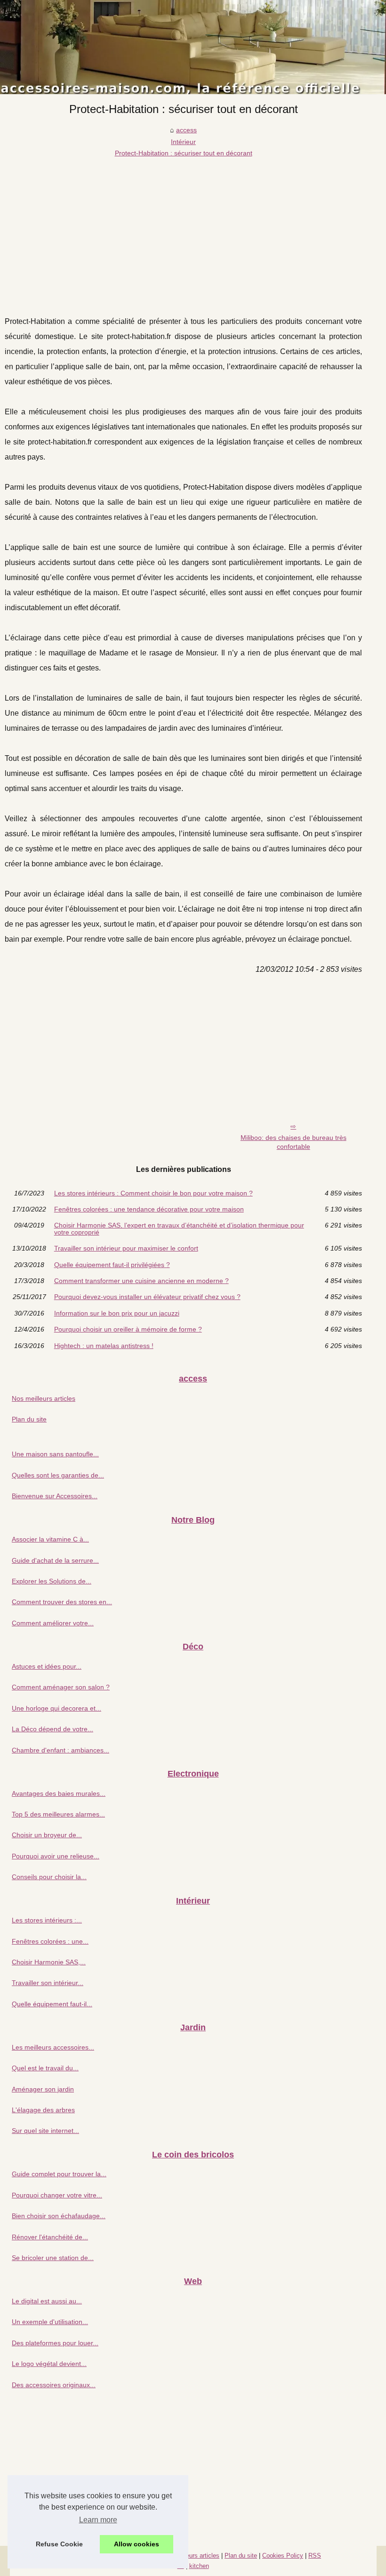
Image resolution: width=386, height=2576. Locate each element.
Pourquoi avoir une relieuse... (56, 1856)
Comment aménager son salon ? (61, 1687)
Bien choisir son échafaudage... (59, 2216)
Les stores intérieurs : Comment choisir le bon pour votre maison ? (153, 1193)
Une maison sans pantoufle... (55, 1454)
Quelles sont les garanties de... (58, 1475)
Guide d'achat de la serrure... (55, 1560)
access (186, 130)
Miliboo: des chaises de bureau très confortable (294, 1142)
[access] (193, 47)
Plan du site (29, 1419)
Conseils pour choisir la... (49, 1877)
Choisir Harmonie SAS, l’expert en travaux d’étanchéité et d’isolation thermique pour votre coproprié (179, 1229)
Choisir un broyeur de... (47, 1835)
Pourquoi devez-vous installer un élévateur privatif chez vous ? (147, 1297)
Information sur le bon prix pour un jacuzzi (117, 1313)
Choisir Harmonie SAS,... (49, 1962)
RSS (315, 2556)
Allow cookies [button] (137, 2544)
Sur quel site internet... (45, 2131)
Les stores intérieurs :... (47, 1920)
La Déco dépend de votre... (52, 1729)
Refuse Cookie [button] (59, 2544)
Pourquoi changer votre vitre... (57, 2195)
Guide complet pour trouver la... (59, 2174)
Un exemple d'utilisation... (50, 2322)
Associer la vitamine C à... (50, 1539)
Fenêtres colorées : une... (50, 1941)
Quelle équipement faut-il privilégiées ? (112, 1265)
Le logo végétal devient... (49, 2364)
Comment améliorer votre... (53, 1623)
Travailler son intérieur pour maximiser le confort (126, 1248)
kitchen (199, 2566)
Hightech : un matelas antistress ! (104, 1346)
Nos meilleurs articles (44, 1398)
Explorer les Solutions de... (52, 1581)
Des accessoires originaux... (54, 2385)
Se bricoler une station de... (53, 2258)
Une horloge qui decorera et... (56, 1708)
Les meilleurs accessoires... (53, 2047)
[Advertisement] (183, 229)
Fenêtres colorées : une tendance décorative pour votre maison (149, 1209)
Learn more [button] (98, 2520)
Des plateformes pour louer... (55, 2343)
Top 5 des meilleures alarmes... (58, 1814)
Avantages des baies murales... (59, 1793)
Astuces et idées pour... (47, 1666)
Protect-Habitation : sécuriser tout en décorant (184, 153)
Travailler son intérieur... (48, 1983)
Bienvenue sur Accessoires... (55, 1496)
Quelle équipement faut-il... (52, 2004)
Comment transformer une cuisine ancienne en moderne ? (141, 1281)
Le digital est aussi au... (47, 2301)
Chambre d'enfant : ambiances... (60, 1750)
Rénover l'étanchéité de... (50, 2237)
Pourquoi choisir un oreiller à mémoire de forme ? (128, 1329)
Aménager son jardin (43, 2089)
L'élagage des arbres (43, 2110)
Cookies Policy (283, 2556)
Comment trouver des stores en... (62, 1602)
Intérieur (183, 142)
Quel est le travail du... (45, 2068)
